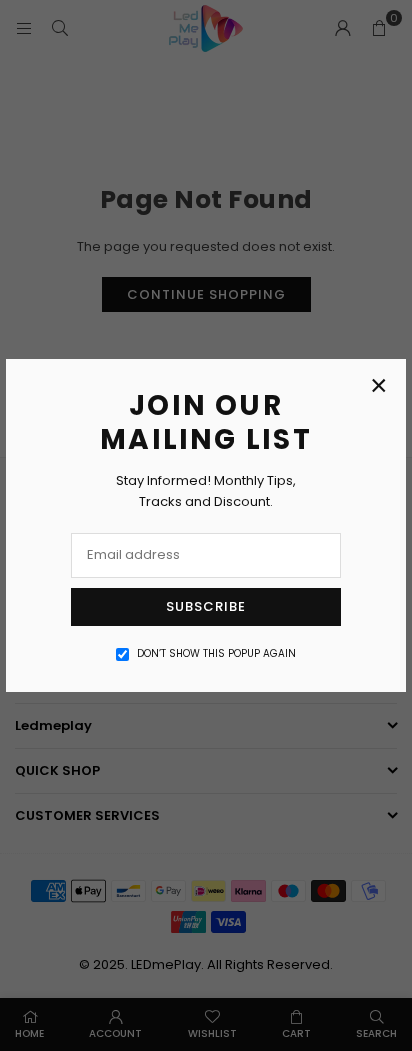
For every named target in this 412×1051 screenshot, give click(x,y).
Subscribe (206, 606)
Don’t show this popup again (216, 653)
